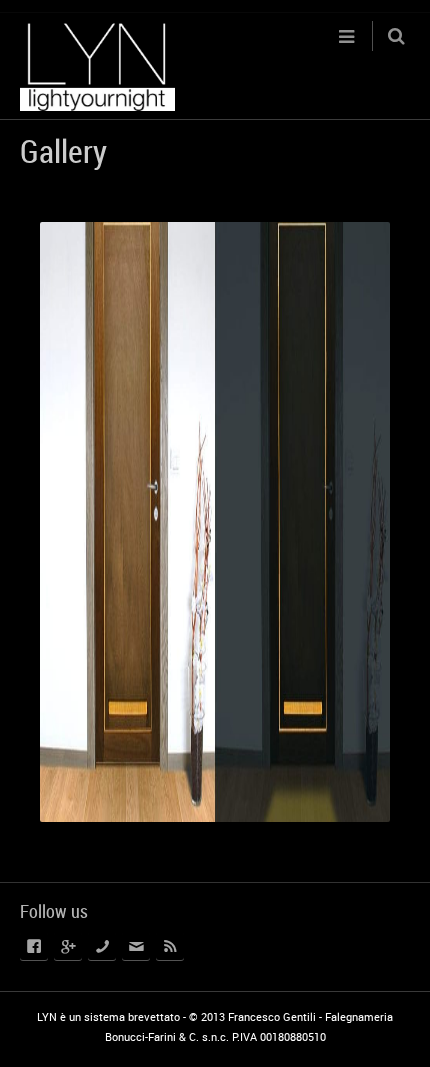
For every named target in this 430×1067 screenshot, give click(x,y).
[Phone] (102, 946)
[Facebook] (34, 946)
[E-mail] (136, 946)
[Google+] (68, 946)
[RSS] (170, 946)
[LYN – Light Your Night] (97, 66)
